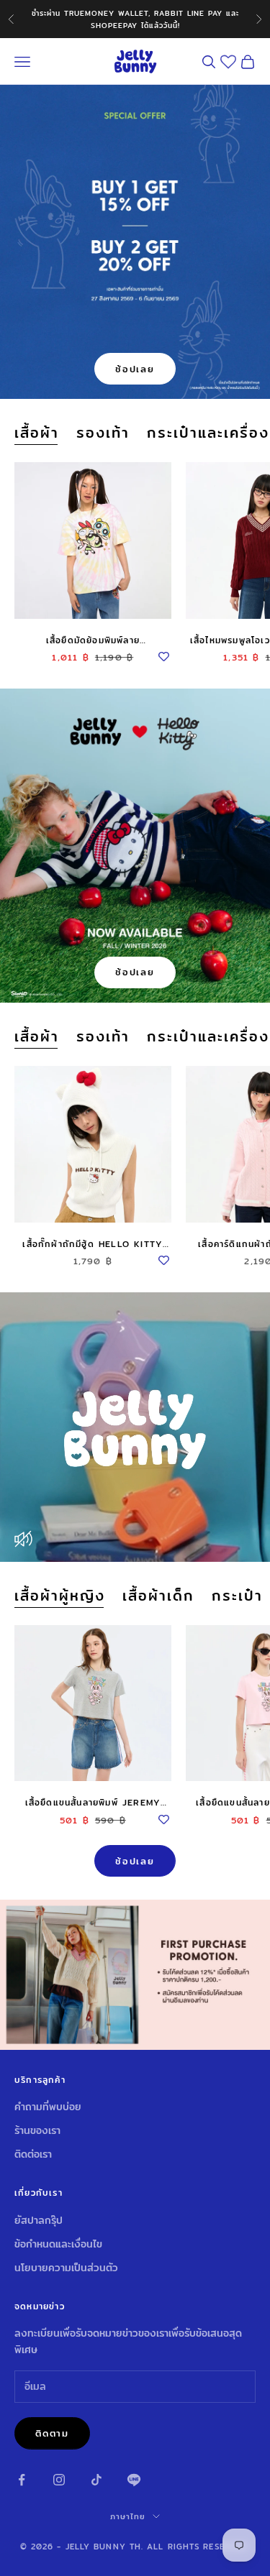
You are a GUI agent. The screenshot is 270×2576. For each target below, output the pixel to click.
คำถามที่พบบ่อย (48, 2107)
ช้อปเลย (135, 369)
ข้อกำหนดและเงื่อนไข (58, 2244)
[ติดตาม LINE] (134, 2480)
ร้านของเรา (37, 2130)
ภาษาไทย (128, 2516)
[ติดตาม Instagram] (59, 2480)
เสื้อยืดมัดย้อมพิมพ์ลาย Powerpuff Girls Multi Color (93, 640)
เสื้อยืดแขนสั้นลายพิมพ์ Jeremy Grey (93, 1803)
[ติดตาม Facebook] (22, 2480)
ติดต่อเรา (33, 2154)
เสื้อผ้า (37, 433)
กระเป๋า (237, 1596)
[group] (135, 1974)
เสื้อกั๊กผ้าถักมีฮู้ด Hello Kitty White (93, 1244)
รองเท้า (103, 433)
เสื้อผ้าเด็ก (158, 1596)
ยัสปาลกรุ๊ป (39, 2220)
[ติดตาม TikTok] (96, 2480)
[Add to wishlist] (164, 655)
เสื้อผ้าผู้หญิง (60, 1596)
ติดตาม (52, 2433)
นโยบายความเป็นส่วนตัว (66, 2268)
